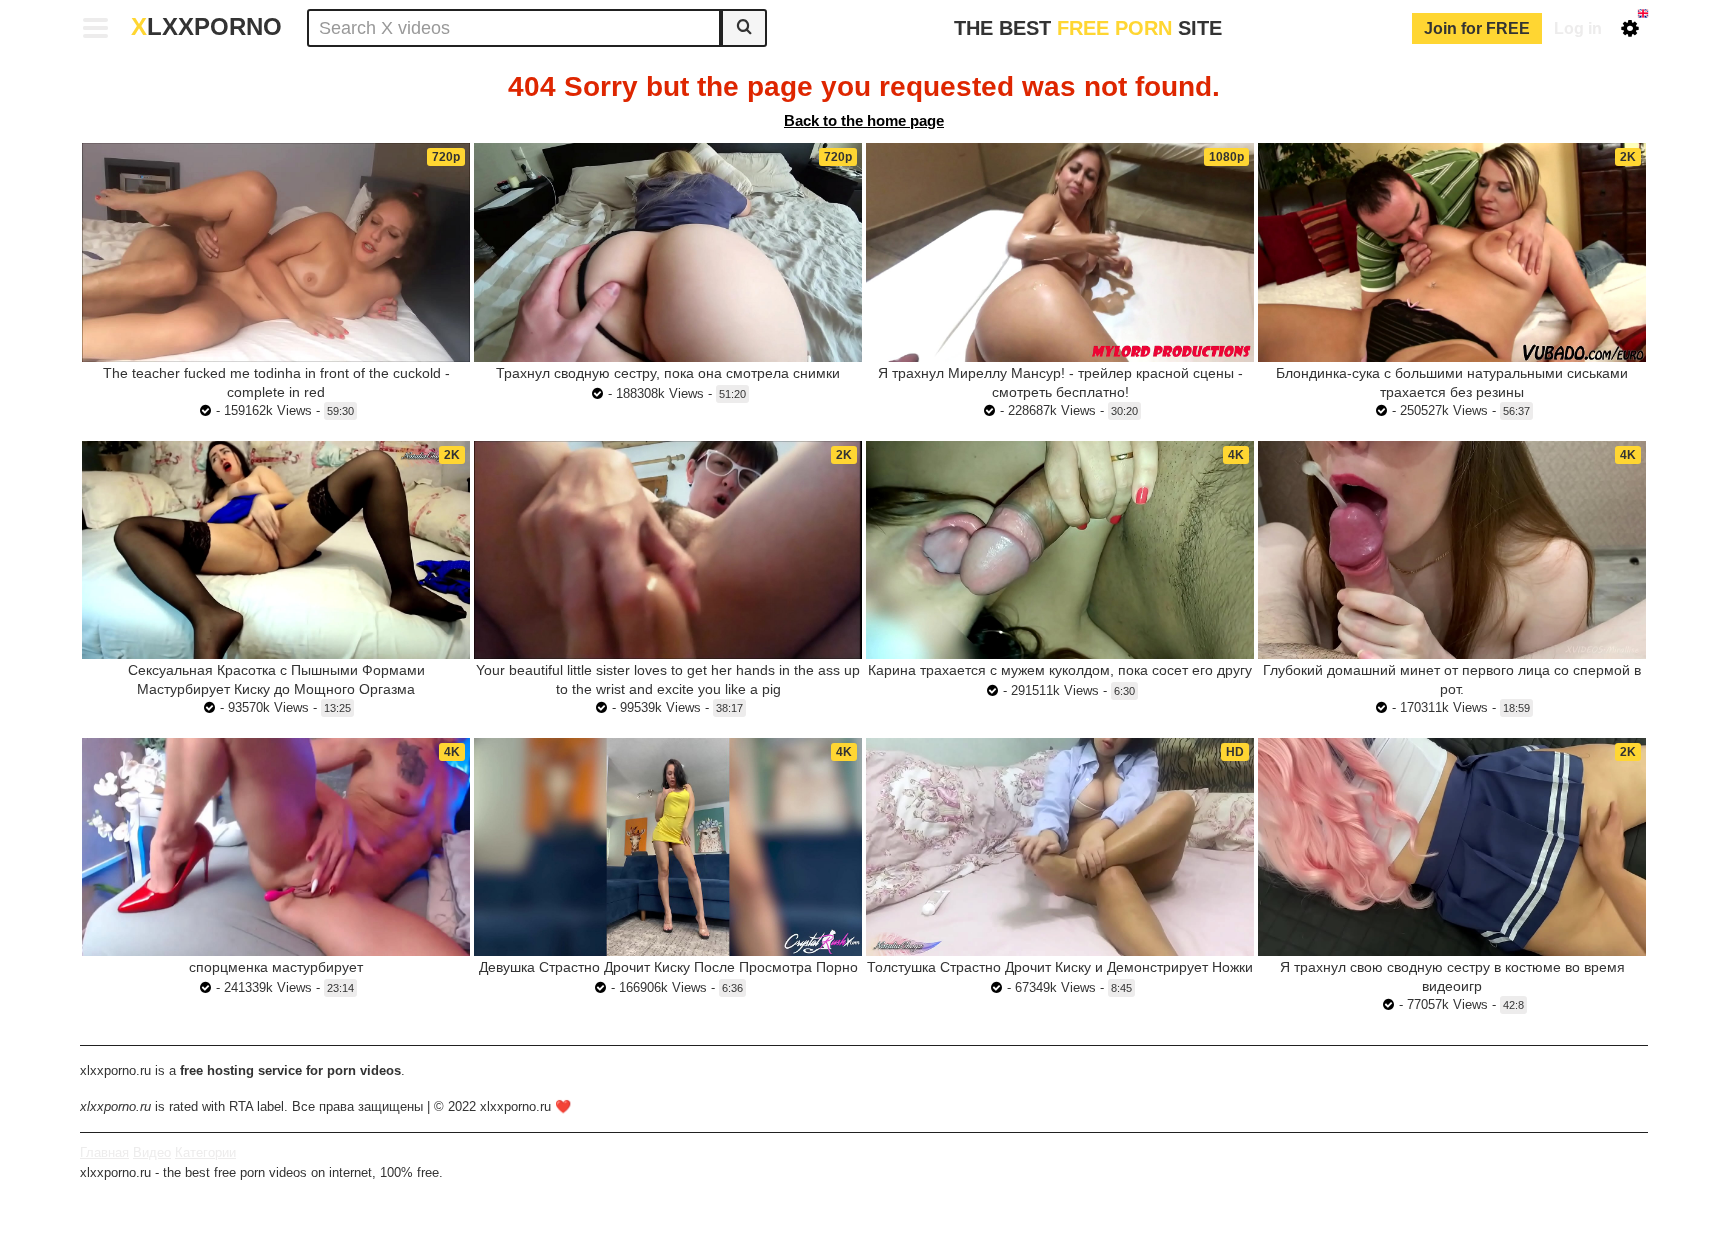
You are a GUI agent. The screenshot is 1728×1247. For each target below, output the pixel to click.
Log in (1578, 28)
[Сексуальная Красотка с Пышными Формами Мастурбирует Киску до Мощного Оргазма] (276, 550)
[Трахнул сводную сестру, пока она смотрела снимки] (668, 252)
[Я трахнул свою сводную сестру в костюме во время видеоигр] (1452, 847)
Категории (205, 1152)
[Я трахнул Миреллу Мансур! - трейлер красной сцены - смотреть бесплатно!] (1060, 252)
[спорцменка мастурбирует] (276, 847)
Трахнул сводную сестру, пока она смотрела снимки (668, 373)
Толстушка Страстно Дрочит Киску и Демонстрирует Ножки (1060, 967)
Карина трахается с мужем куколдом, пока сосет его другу (1060, 670)
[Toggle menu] (96, 28)
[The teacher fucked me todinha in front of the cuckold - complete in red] (276, 252)
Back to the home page (864, 120)
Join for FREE (1477, 28)
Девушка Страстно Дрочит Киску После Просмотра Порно (668, 967)
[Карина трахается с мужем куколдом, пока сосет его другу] (1060, 550)
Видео (152, 1152)
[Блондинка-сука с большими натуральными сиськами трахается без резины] (1452, 252)
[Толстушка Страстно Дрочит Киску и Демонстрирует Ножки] (1060, 847)
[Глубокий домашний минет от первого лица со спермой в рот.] (1452, 550)
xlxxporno (206, 26)
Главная (104, 1152)
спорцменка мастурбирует (276, 967)
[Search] (744, 28)
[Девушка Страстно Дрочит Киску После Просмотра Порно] (668, 847)
